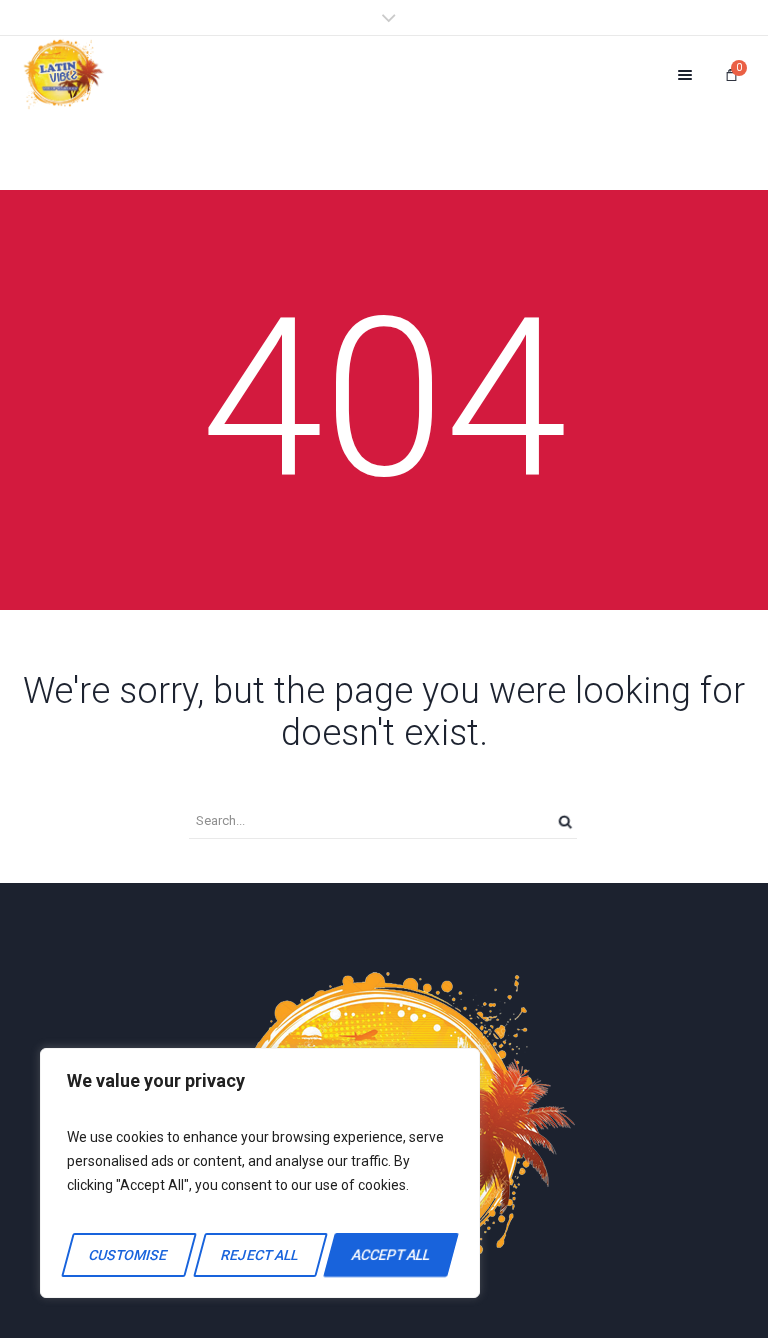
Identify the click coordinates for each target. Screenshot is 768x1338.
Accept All (391, 1255)
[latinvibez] (63, 74)
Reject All (259, 1255)
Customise (129, 1255)
